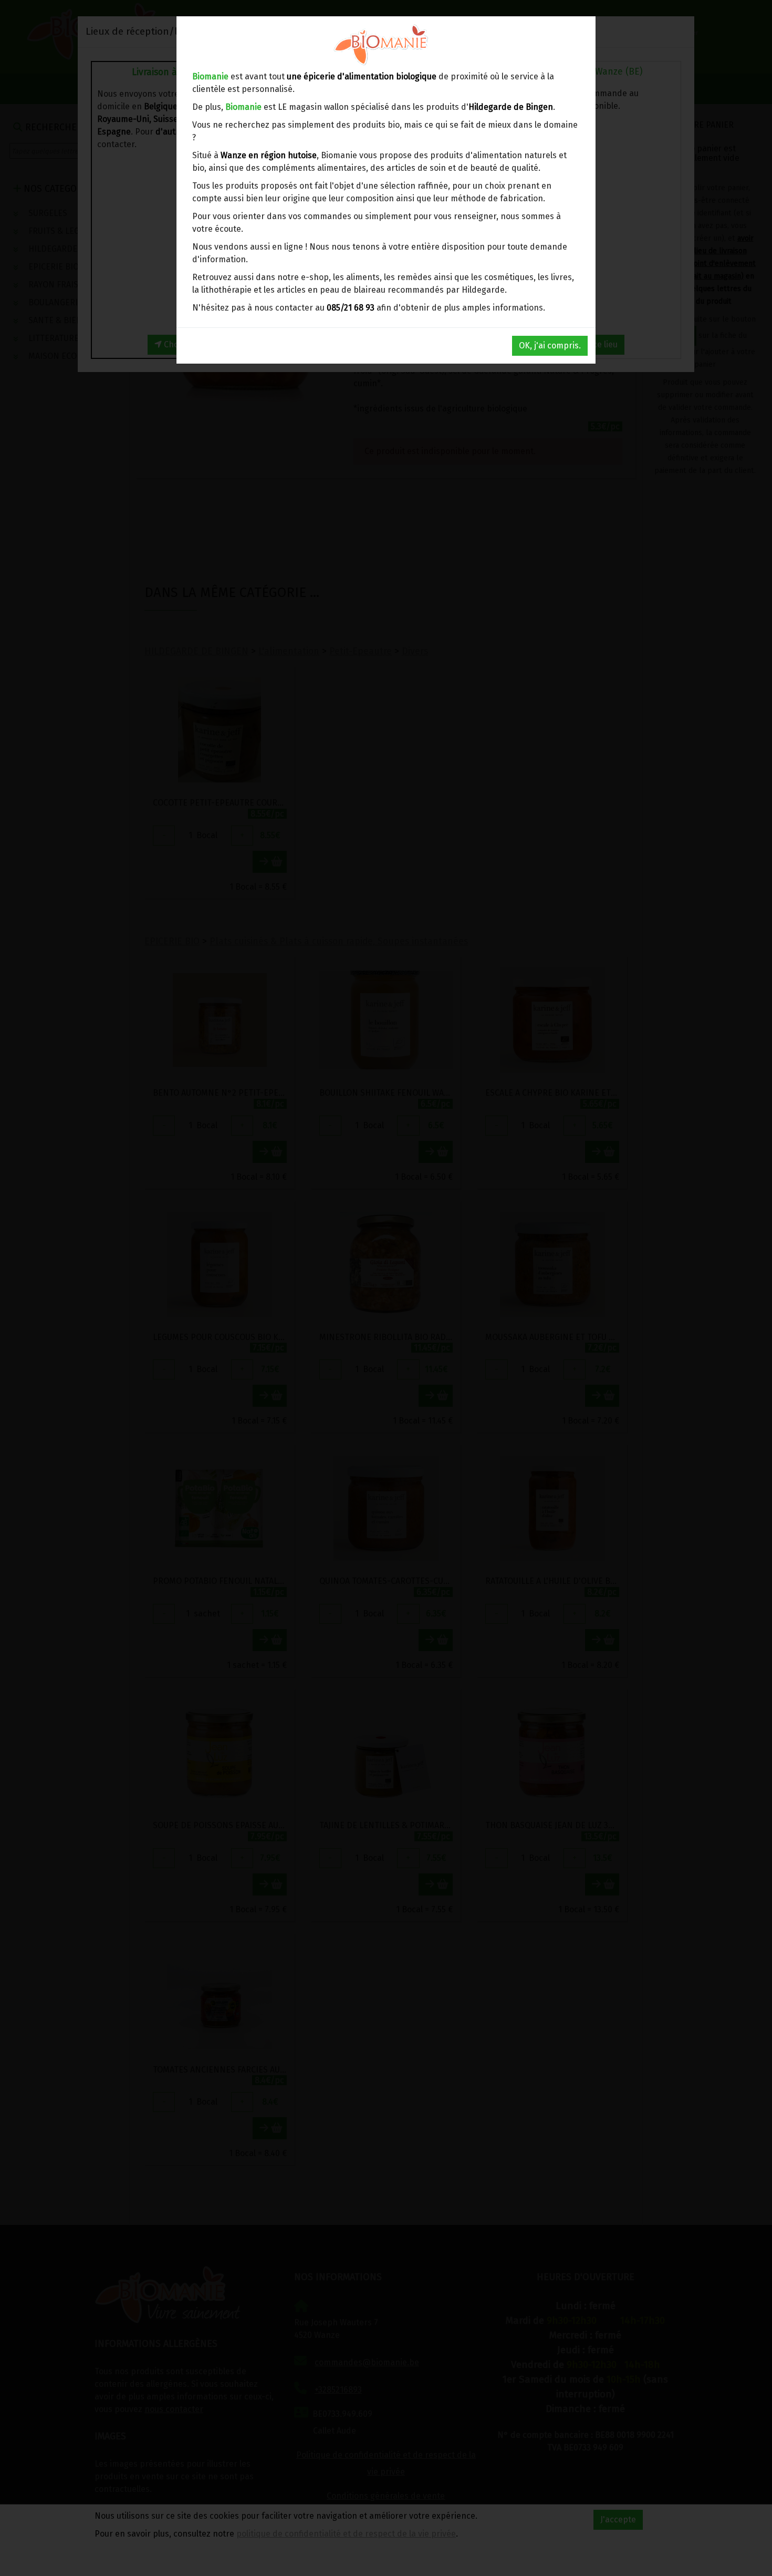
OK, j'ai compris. (550, 346)
